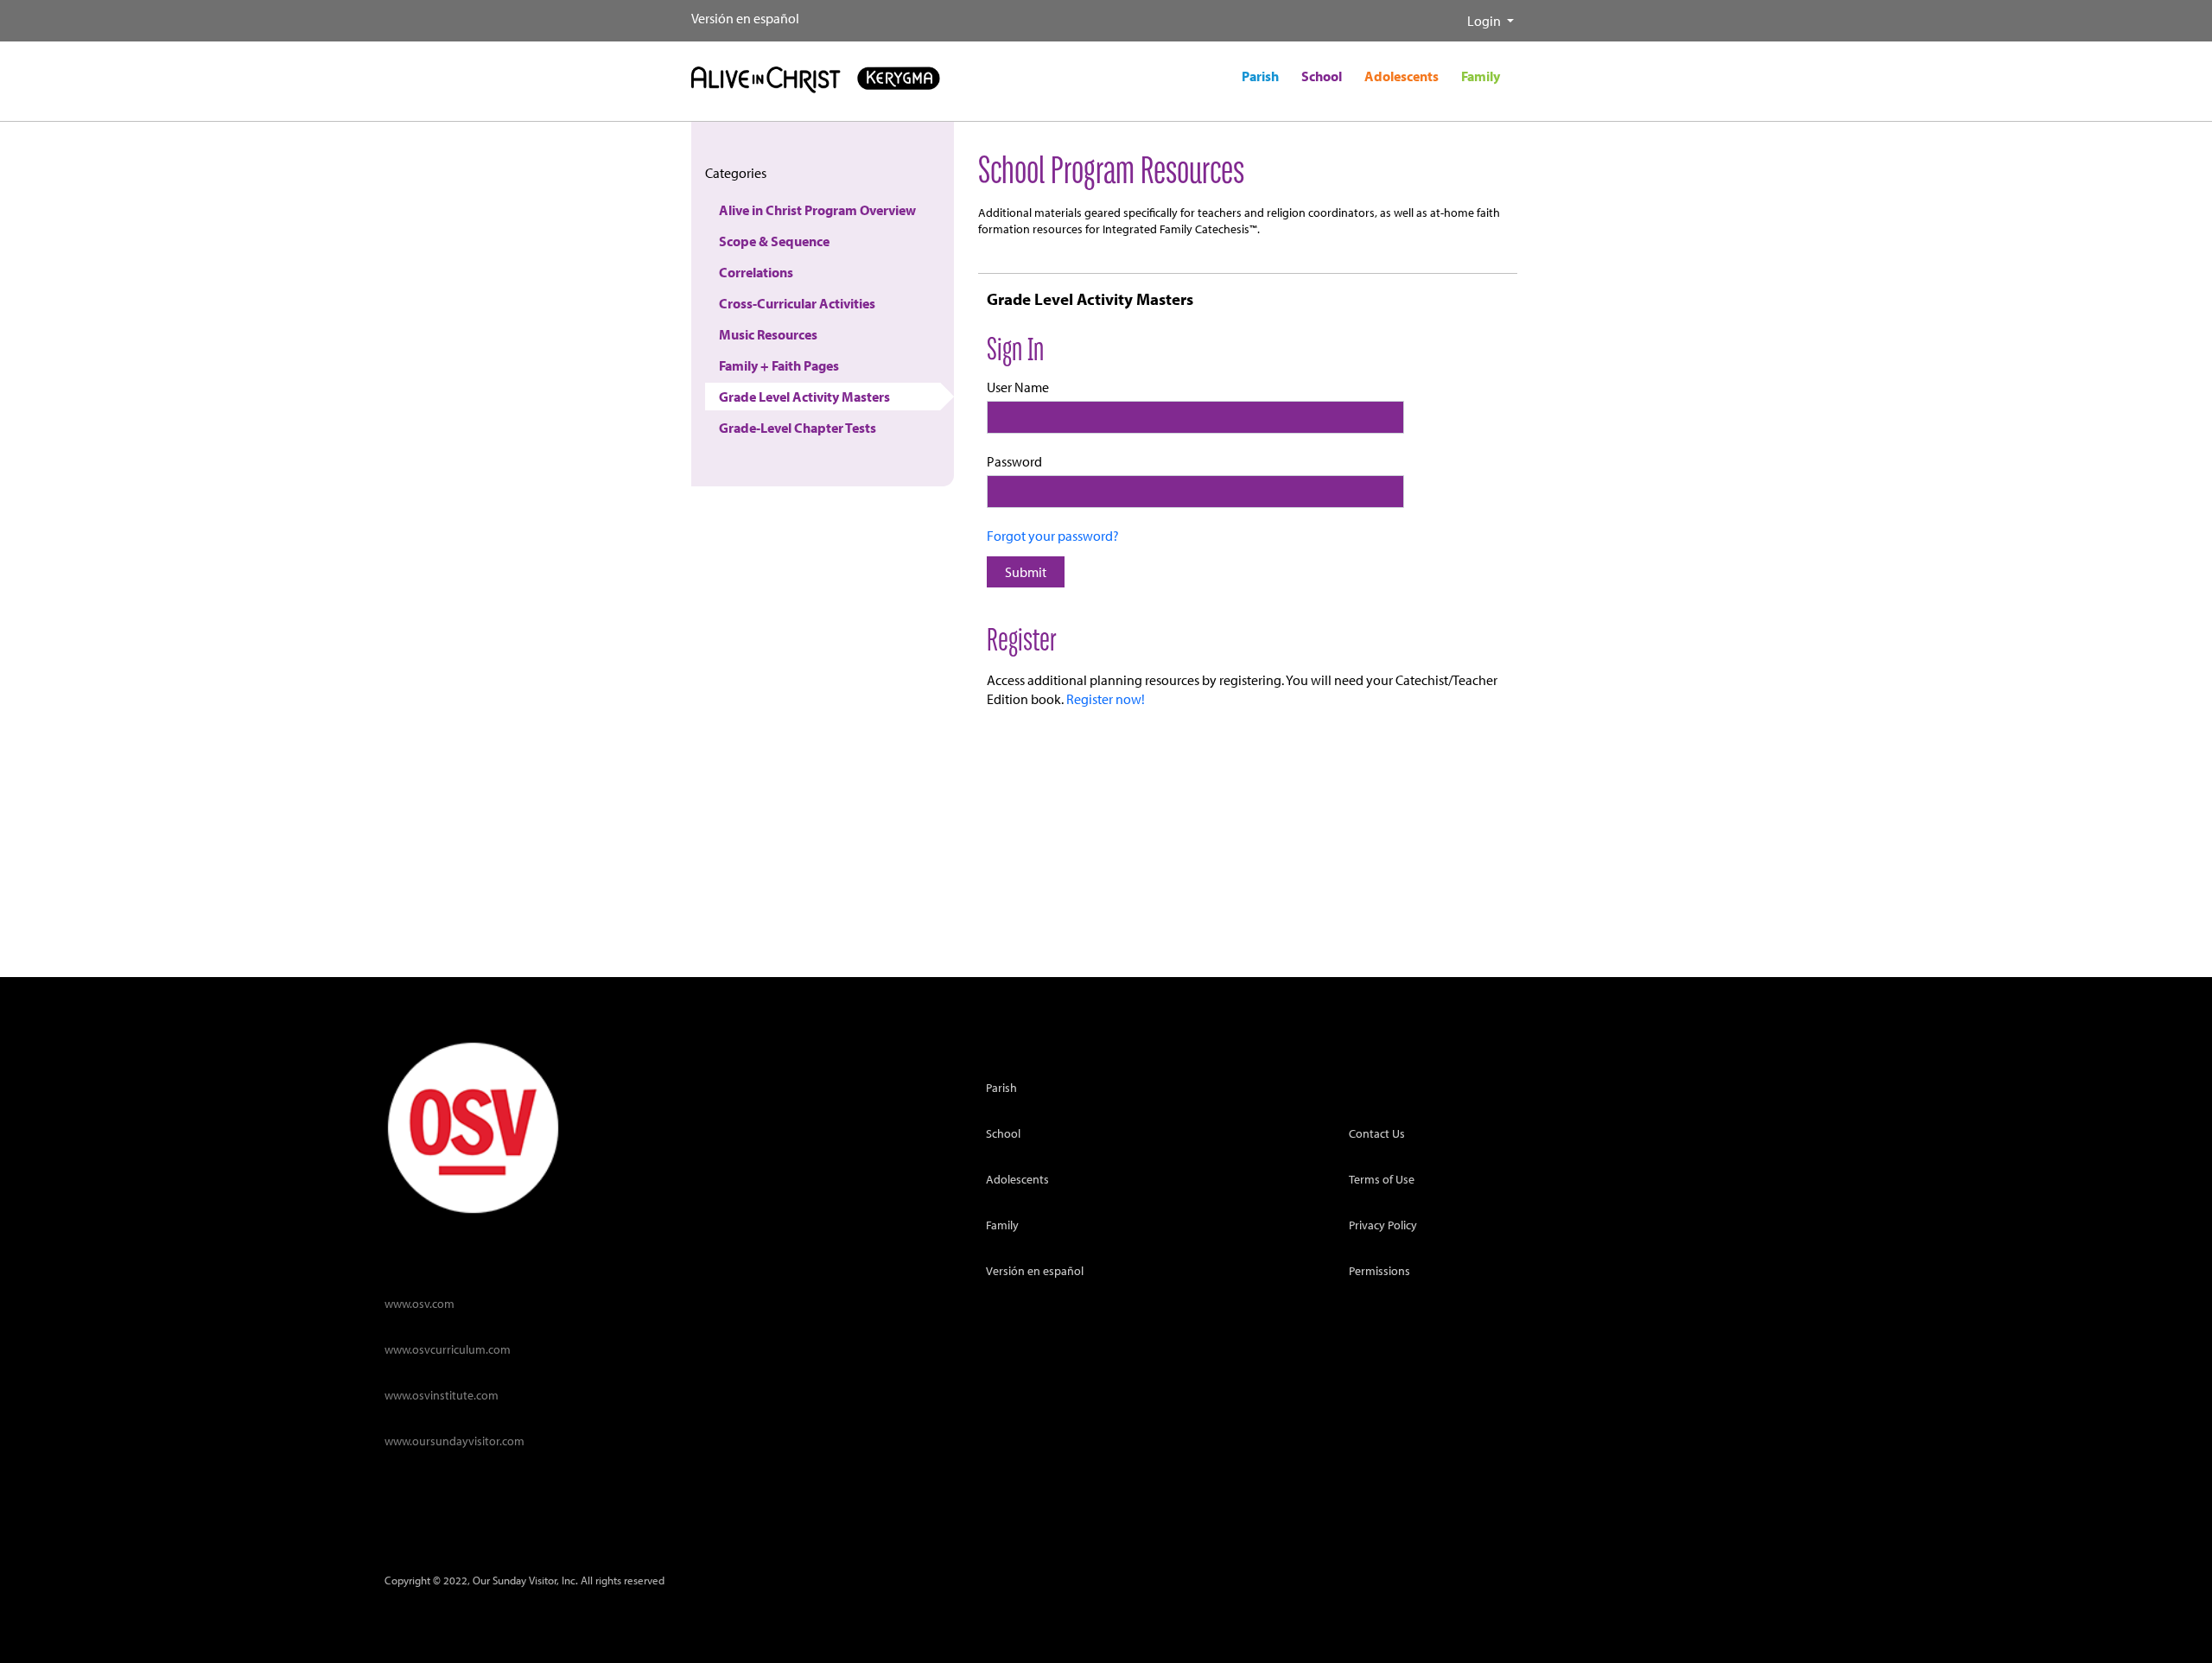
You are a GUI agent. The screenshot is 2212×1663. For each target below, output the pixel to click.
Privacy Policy (1383, 1225)
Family (1002, 1225)
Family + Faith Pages (779, 365)
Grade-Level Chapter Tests (798, 428)
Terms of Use (1382, 1179)
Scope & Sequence (774, 241)
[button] (1453, 14)
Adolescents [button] (1402, 76)
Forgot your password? (1053, 536)
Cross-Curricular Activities (797, 303)
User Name (1018, 387)
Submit (1026, 572)
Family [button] (1481, 76)
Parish (1001, 1087)
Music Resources (768, 334)
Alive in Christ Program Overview (817, 210)
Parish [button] (1260, 76)
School (1003, 1133)
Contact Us (1377, 1133)
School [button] (1322, 76)
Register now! (1106, 699)
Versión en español (745, 18)
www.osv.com (420, 1303)
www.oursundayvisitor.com (454, 1441)
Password (1014, 461)
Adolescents (1017, 1179)
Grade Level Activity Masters (804, 397)
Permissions (1379, 1270)
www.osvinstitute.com (442, 1395)
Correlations (756, 272)
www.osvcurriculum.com (448, 1349)
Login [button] (1485, 21)
